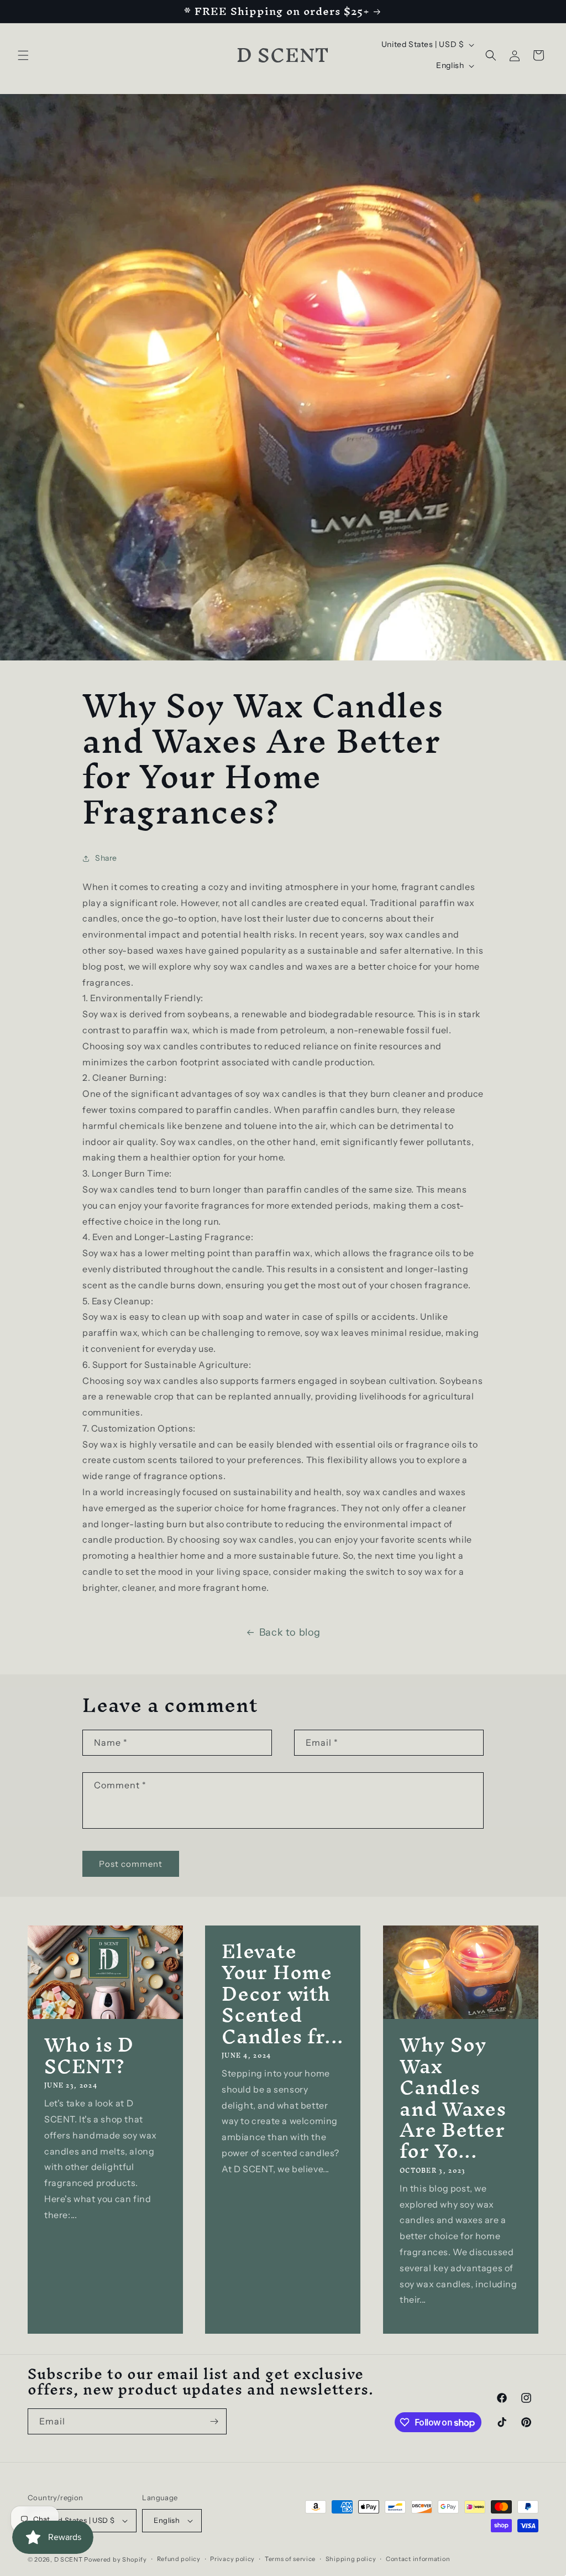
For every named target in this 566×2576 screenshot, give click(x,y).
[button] (23, 55)
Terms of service (290, 2559)
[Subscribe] (214, 2421)
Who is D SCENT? (89, 2056)
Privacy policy (232, 2559)
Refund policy (179, 2559)
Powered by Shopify (116, 2559)
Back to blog (290, 1632)
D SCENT (69, 2559)
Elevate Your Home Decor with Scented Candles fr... (283, 1994)
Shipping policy (351, 2559)
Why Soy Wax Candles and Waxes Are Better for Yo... (453, 2098)
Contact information (418, 2559)
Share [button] (106, 858)
